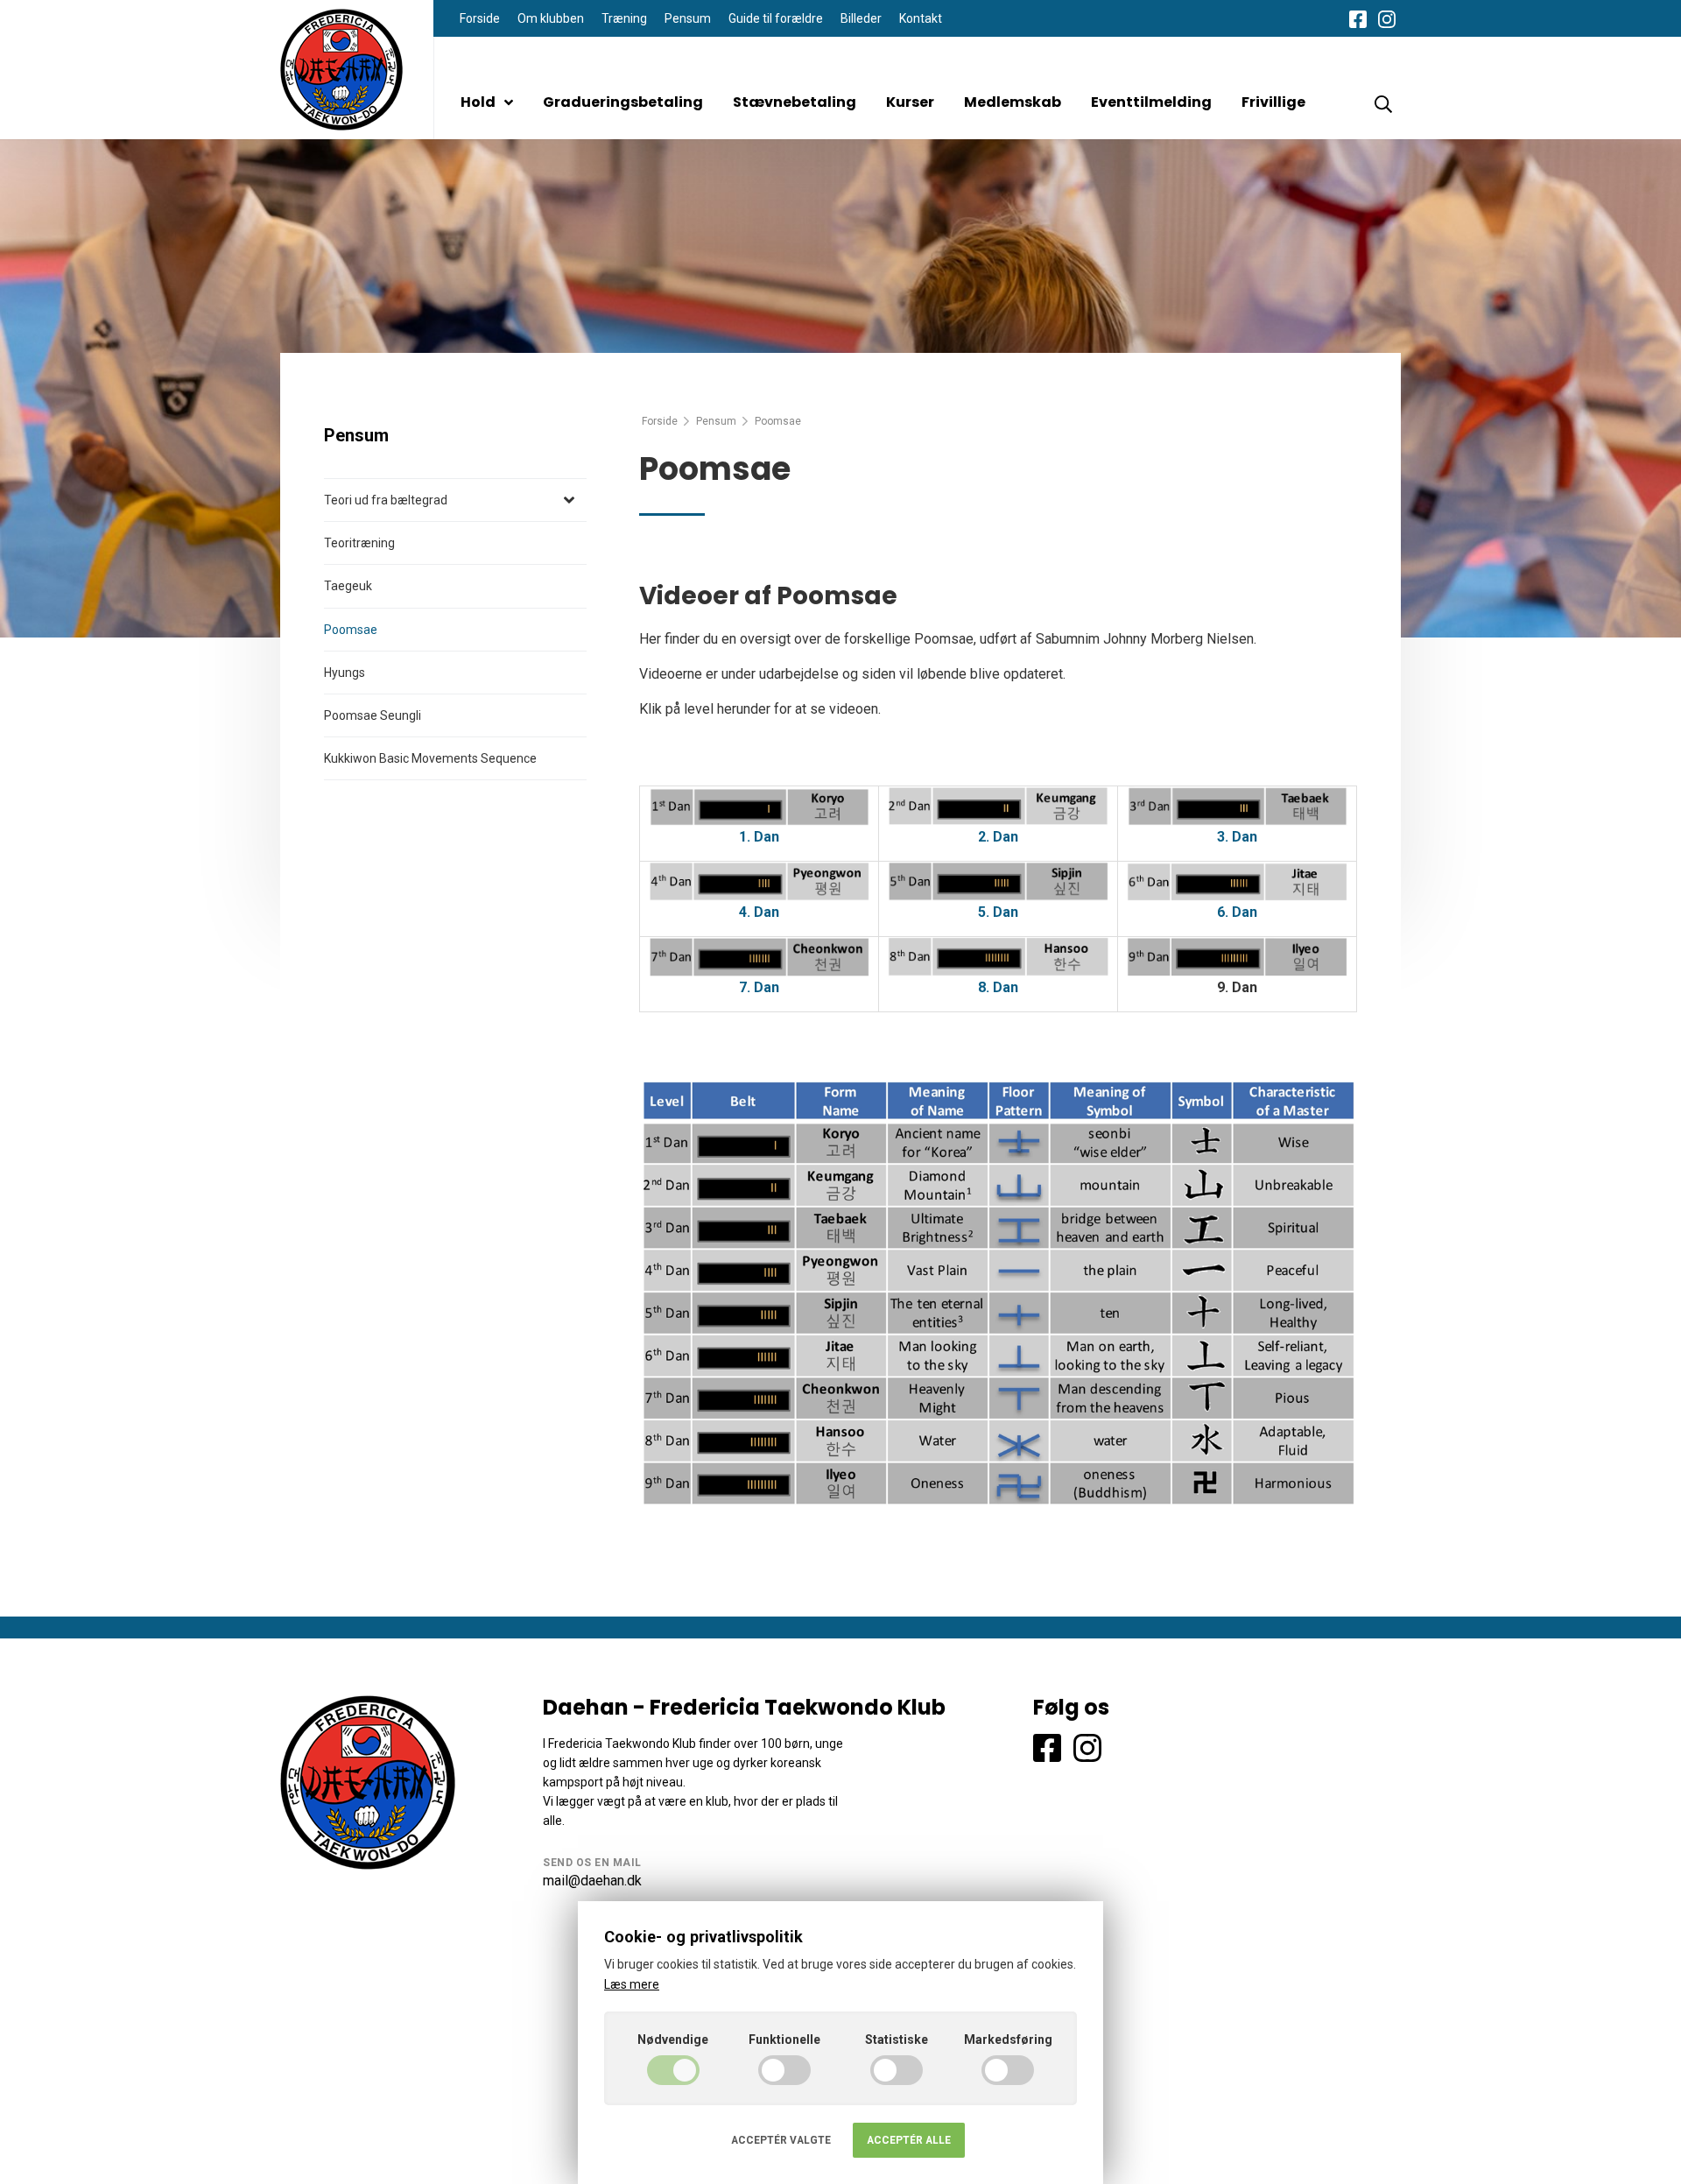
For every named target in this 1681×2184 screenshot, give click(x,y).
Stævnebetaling (795, 102)
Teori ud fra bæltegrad (386, 500)
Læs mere (632, 1984)
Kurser (910, 102)
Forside (480, 18)
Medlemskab (1013, 102)
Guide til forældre (776, 18)
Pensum (688, 18)
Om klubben (551, 18)
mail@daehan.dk (592, 1881)
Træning (624, 18)
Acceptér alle (909, 2140)
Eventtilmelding (1151, 102)
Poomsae (351, 630)
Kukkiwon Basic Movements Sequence (430, 758)
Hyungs (345, 673)
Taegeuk (348, 586)
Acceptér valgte (781, 2140)
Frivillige (1273, 102)
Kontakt (921, 18)
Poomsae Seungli (373, 715)
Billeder (861, 18)
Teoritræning (359, 543)
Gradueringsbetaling (623, 102)
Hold (478, 102)
